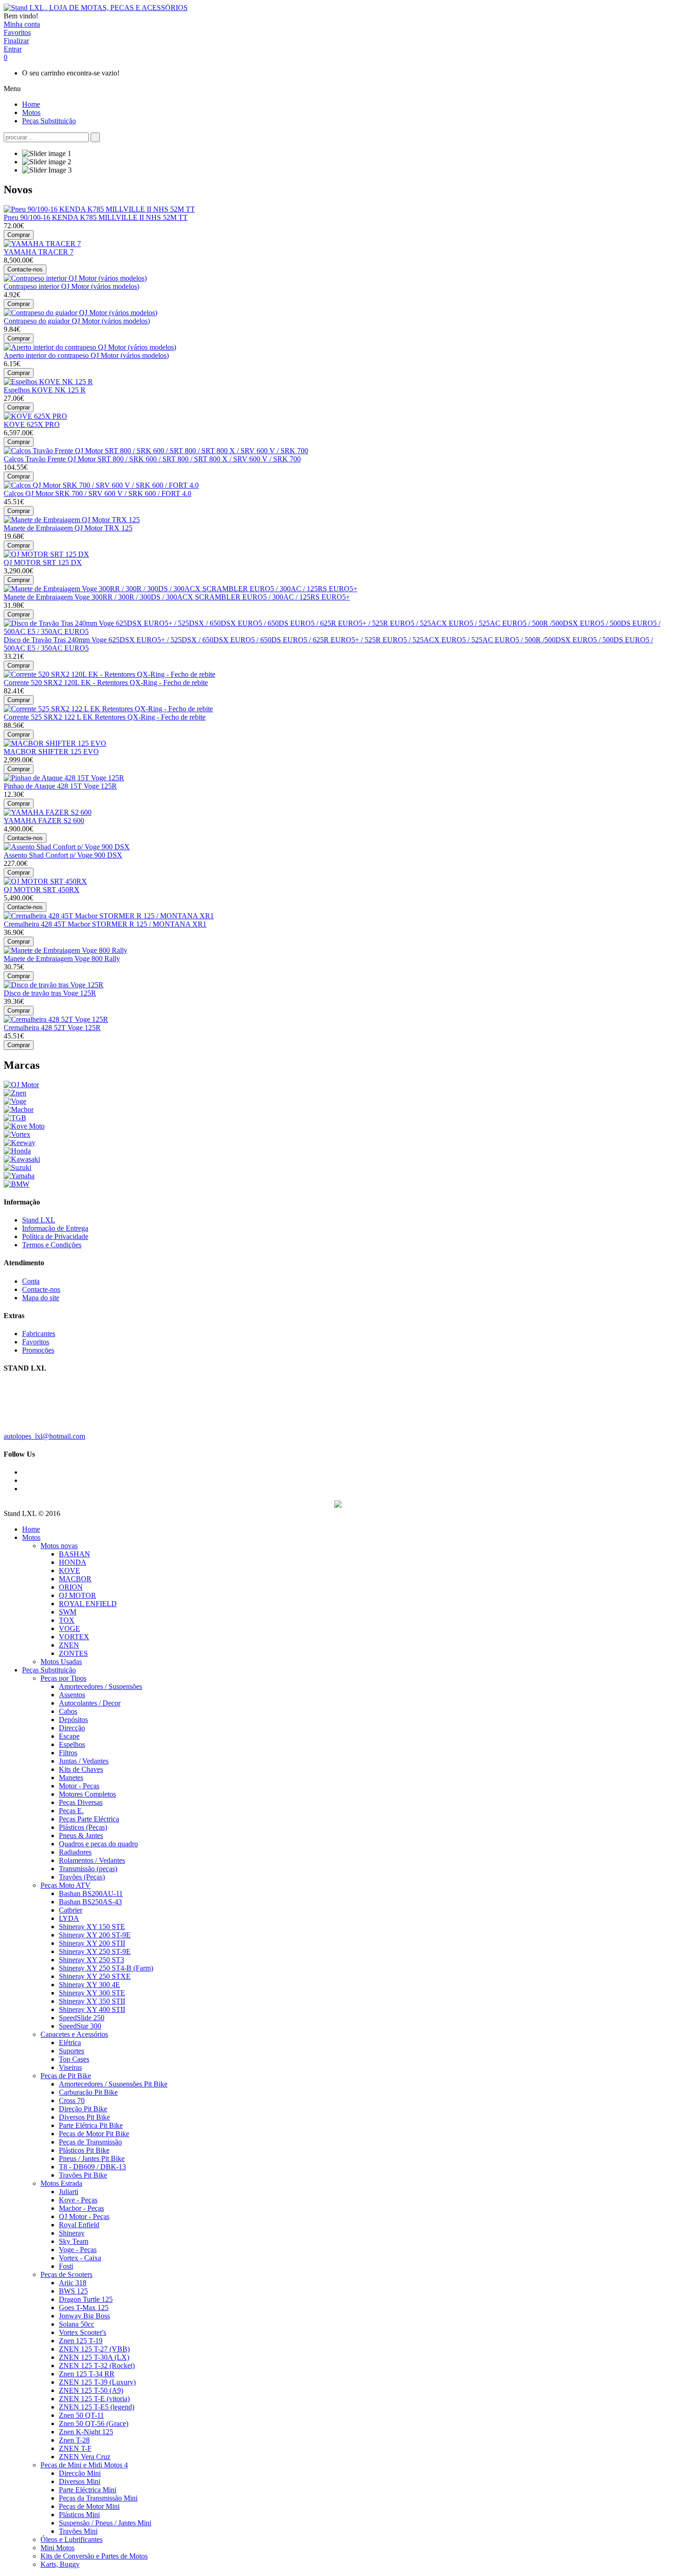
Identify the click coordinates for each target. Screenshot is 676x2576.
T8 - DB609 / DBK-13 (92, 2167)
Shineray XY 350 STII (92, 2001)
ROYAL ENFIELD (88, 1604)
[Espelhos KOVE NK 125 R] (48, 382)
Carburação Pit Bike (88, 2092)
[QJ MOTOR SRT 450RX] (45, 881)
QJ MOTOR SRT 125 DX (43, 562)
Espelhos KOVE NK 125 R (45, 390)
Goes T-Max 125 (84, 2308)
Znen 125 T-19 (81, 2341)
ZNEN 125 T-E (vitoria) (94, 2399)
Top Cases (74, 2059)
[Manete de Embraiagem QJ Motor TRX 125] (72, 520)
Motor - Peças (79, 1786)
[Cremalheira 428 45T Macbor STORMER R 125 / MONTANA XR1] (109, 916)
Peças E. (71, 1811)
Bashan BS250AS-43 (90, 1902)
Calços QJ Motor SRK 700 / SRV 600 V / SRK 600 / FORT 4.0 (97, 493)
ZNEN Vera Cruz (85, 2457)
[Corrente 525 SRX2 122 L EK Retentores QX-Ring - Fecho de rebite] (108, 709)
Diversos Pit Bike (84, 2117)
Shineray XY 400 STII (92, 2009)
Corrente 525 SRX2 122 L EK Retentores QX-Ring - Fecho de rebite (105, 717)
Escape (69, 1736)
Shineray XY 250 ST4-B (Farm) (106, 1968)
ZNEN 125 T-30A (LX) (94, 2357)
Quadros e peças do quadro (98, 1844)
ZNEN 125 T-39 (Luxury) (97, 2382)
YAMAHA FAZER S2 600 (44, 821)
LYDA (69, 1918)
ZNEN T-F (75, 2448)
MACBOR (75, 1579)
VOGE (69, 1628)
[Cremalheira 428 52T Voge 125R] (56, 1019)
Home (31, 1529)
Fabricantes (39, 1334)
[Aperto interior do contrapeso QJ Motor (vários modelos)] (90, 347)
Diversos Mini (80, 2481)
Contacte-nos (41, 1289)
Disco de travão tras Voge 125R (50, 993)
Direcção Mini (80, 2473)
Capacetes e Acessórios (74, 2034)
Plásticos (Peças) (83, 1827)
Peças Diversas (81, 1802)
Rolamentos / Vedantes (92, 1860)
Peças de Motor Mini (89, 2506)
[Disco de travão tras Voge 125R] (54, 985)
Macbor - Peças (81, 2208)
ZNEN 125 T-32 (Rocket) (97, 2366)
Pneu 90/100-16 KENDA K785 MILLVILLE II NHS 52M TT (96, 217)
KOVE (69, 1570)
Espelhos (72, 1744)
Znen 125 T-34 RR (87, 2374)
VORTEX (74, 1637)
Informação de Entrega (55, 1228)
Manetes (71, 1778)
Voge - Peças (78, 2250)
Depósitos (73, 1720)
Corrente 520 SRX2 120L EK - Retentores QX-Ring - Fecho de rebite (106, 683)
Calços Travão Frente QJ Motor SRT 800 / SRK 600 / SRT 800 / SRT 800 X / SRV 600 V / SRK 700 (152, 459)
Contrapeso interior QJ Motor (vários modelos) (72, 286)
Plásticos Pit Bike (84, 2150)
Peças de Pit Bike (66, 2076)
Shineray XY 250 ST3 (92, 1960)
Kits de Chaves (81, 1769)
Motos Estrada (61, 2183)
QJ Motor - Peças (84, 2216)
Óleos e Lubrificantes (72, 2539)
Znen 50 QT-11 (81, 2415)
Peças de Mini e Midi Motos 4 (84, 2465)
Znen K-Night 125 (86, 2432)
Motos (31, 1537)
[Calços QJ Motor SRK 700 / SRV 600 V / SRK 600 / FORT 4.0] (101, 485)
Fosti (66, 2266)
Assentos (72, 1695)
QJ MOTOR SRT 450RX (42, 890)
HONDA (73, 1562)
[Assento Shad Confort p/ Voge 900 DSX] (67, 847)
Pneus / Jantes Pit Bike (92, 2158)
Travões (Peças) (82, 1877)
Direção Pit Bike (83, 2109)
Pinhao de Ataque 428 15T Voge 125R (60, 786)
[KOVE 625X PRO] (35, 416)
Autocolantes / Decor (90, 1703)
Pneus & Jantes (81, 1835)
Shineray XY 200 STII (92, 1943)
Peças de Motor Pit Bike (94, 2134)
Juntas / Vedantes (84, 1761)
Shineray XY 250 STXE (95, 1976)
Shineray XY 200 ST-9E (95, 1935)
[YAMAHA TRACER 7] (42, 244)
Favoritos (36, 1342)
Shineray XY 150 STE (92, 1927)
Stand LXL (39, 1220)
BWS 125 (73, 2291)
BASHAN (74, 1554)
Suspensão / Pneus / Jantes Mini (105, 2523)
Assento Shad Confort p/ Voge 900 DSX (63, 855)
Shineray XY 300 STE (92, 1993)
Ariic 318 (73, 2283)
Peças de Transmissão (90, 2142)
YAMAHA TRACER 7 (39, 252)
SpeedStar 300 (80, 2026)
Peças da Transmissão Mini (98, 2498)
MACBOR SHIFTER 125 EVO (51, 752)
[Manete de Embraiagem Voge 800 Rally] (66, 950)
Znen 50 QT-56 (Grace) (94, 2423)
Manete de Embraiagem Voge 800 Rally (62, 959)
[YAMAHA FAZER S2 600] (48, 812)
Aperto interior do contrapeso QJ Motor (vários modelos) (86, 355)
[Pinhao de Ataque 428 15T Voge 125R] (64, 778)
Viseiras (70, 2067)
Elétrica (70, 2043)
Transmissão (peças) (88, 1869)
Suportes (72, 2051)
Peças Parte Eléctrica (89, 1819)
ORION (71, 1587)
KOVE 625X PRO (32, 424)
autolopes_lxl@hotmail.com (44, 1436)
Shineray (72, 2233)
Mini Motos (57, 2548)
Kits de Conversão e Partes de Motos (94, 2556)
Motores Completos (87, 1794)
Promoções (38, 1350)
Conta (31, 1281)
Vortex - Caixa (80, 2258)
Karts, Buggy (60, 2564)
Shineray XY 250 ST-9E (95, 1951)
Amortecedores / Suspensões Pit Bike (113, 2084)
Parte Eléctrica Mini (88, 2490)
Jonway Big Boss (84, 2316)
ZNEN (69, 1645)
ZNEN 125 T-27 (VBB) (94, 2349)
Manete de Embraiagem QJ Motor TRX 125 (68, 528)
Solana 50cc (77, 2324)
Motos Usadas (61, 1662)
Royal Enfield (79, 2225)
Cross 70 (72, 2101)
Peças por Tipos (63, 1678)
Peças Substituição (49, 1670)
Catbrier (71, 1910)
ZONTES (73, 1653)
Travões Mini (78, 2531)
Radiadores (75, 1852)
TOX (67, 1620)
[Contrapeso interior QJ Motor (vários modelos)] (75, 278)
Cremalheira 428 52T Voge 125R (52, 1028)
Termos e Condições (52, 1245)
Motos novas (59, 1546)
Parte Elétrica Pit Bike (91, 2125)
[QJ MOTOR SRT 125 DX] (46, 554)
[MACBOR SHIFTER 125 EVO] (55, 743)
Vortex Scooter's (83, 2332)
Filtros (68, 1753)
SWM (68, 1612)
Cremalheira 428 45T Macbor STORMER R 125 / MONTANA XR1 (105, 924)
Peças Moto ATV (66, 1885)
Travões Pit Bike (83, 2175)
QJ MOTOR (77, 1595)
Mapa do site (41, 1298)
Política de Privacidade (55, 1236)
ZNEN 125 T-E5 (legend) (97, 2407)
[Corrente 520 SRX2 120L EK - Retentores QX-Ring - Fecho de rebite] (109, 674)
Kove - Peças (78, 2200)
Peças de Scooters (66, 2274)
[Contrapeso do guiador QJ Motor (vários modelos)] (80, 313)
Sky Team (74, 2241)
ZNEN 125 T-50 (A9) (91, 2390)
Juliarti (69, 2192)
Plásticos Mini (79, 2515)
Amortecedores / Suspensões (100, 1686)
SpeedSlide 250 (82, 2018)
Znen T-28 (74, 2440)
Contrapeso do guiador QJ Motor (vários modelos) (77, 321)
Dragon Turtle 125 (86, 2299)
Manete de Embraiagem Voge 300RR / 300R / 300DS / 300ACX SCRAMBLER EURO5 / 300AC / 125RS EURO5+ (177, 597)
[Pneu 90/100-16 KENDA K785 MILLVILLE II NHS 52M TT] (99, 209)
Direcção (72, 1728)
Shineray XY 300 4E (89, 1985)
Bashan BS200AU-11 (91, 1893)
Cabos (68, 1711)
